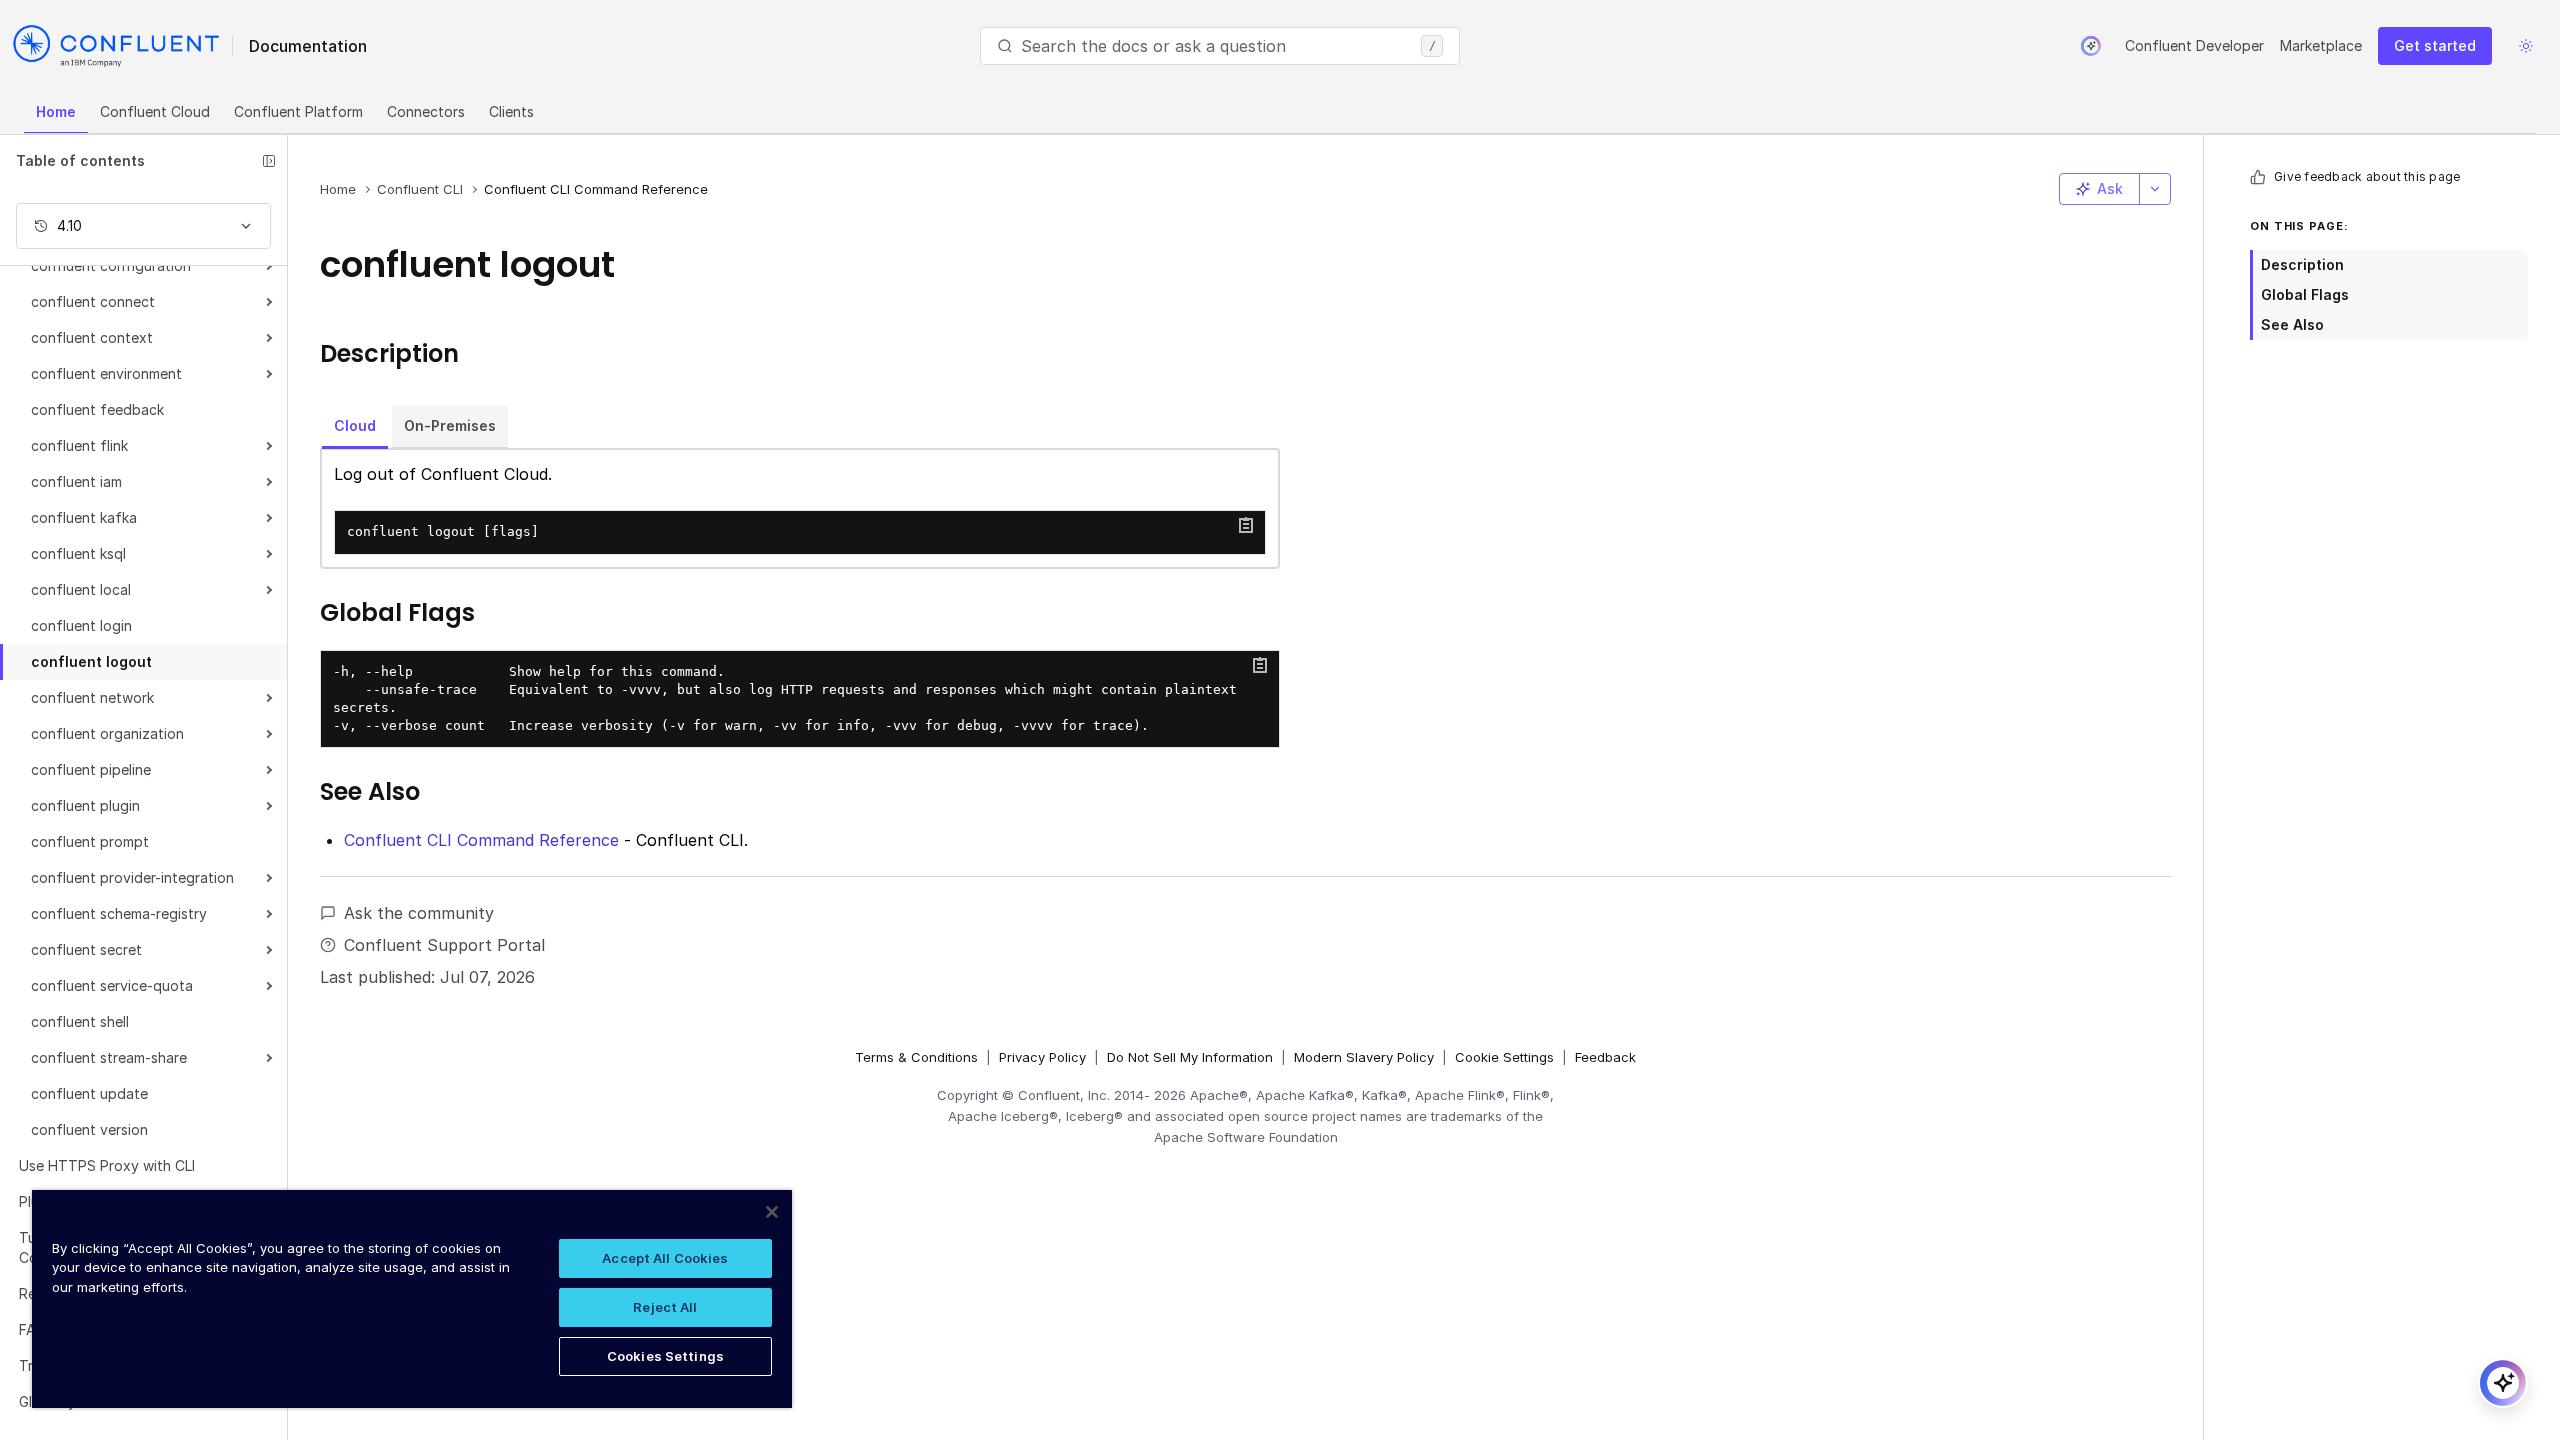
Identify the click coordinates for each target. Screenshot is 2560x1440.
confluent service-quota (112, 985)
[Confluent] (116, 46)
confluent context (92, 337)
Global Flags (2305, 294)
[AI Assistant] (2091, 46)
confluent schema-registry (119, 913)
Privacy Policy (1042, 1057)
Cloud (355, 425)
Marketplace (2321, 45)
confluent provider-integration (132, 877)
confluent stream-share (109, 1057)
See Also (2292, 324)
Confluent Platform (298, 111)
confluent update (89, 1093)
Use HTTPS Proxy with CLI (107, 1165)
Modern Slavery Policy (1364, 1057)
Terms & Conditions (916, 1057)
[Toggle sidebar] (269, 161)
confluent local (81, 589)
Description (2302, 264)
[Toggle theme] (2526, 46)
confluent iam (76, 481)
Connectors (426, 111)
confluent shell (80, 1021)
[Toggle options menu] (2155, 189)
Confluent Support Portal (444, 945)
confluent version (89, 1129)
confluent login (81, 625)
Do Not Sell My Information (1190, 1057)
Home (56, 111)
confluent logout (91, 661)
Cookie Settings (1504, 1057)
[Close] (772, 1212)
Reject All (665, 1307)
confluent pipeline (91, 769)
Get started (2435, 45)
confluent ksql (78, 553)
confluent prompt (90, 841)
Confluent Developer (2194, 45)
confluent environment (106, 373)
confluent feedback (97, 409)
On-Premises (450, 425)
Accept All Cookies (665, 1258)
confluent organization (107, 733)
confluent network (92, 697)
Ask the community (419, 913)
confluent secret (86, 949)
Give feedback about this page (2367, 176)
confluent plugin (85, 805)
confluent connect (93, 301)
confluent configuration (111, 265)
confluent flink (79, 445)
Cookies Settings (665, 1356)
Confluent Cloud (155, 111)
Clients (511, 111)
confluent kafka (84, 517)
